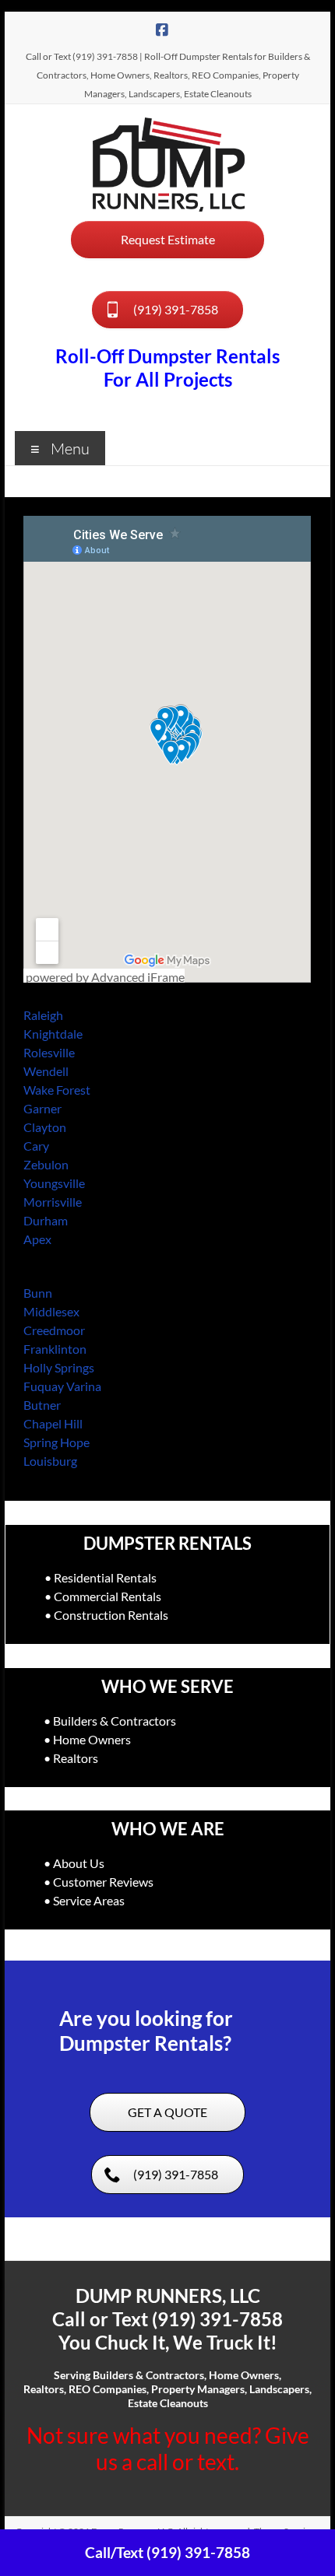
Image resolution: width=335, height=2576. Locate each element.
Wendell (46, 1071)
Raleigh (43, 1015)
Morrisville (53, 1202)
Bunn (38, 1293)
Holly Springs (59, 1367)
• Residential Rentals (100, 1577)
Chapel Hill (53, 1423)
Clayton (45, 1127)
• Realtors (71, 1758)
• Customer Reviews (99, 1882)
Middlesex (51, 1311)
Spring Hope (56, 1442)
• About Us (74, 1863)
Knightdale (53, 1034)
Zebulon (46, 1164)
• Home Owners (87, 1739)
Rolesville (49, 1052)
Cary (36, 1146)
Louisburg (50, 1461)
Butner (42, 1405)
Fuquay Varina (62, 1386)
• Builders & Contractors (110, 1721)
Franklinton (55, 1349)
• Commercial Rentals (103, 1596)
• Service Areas (84, 1900)
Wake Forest (57, 1090)
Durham (46, 1220)
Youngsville (54, 1183)
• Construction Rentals (106, 1615)
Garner (42, 1108)
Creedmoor (54, 1330)
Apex (37, 1239)
